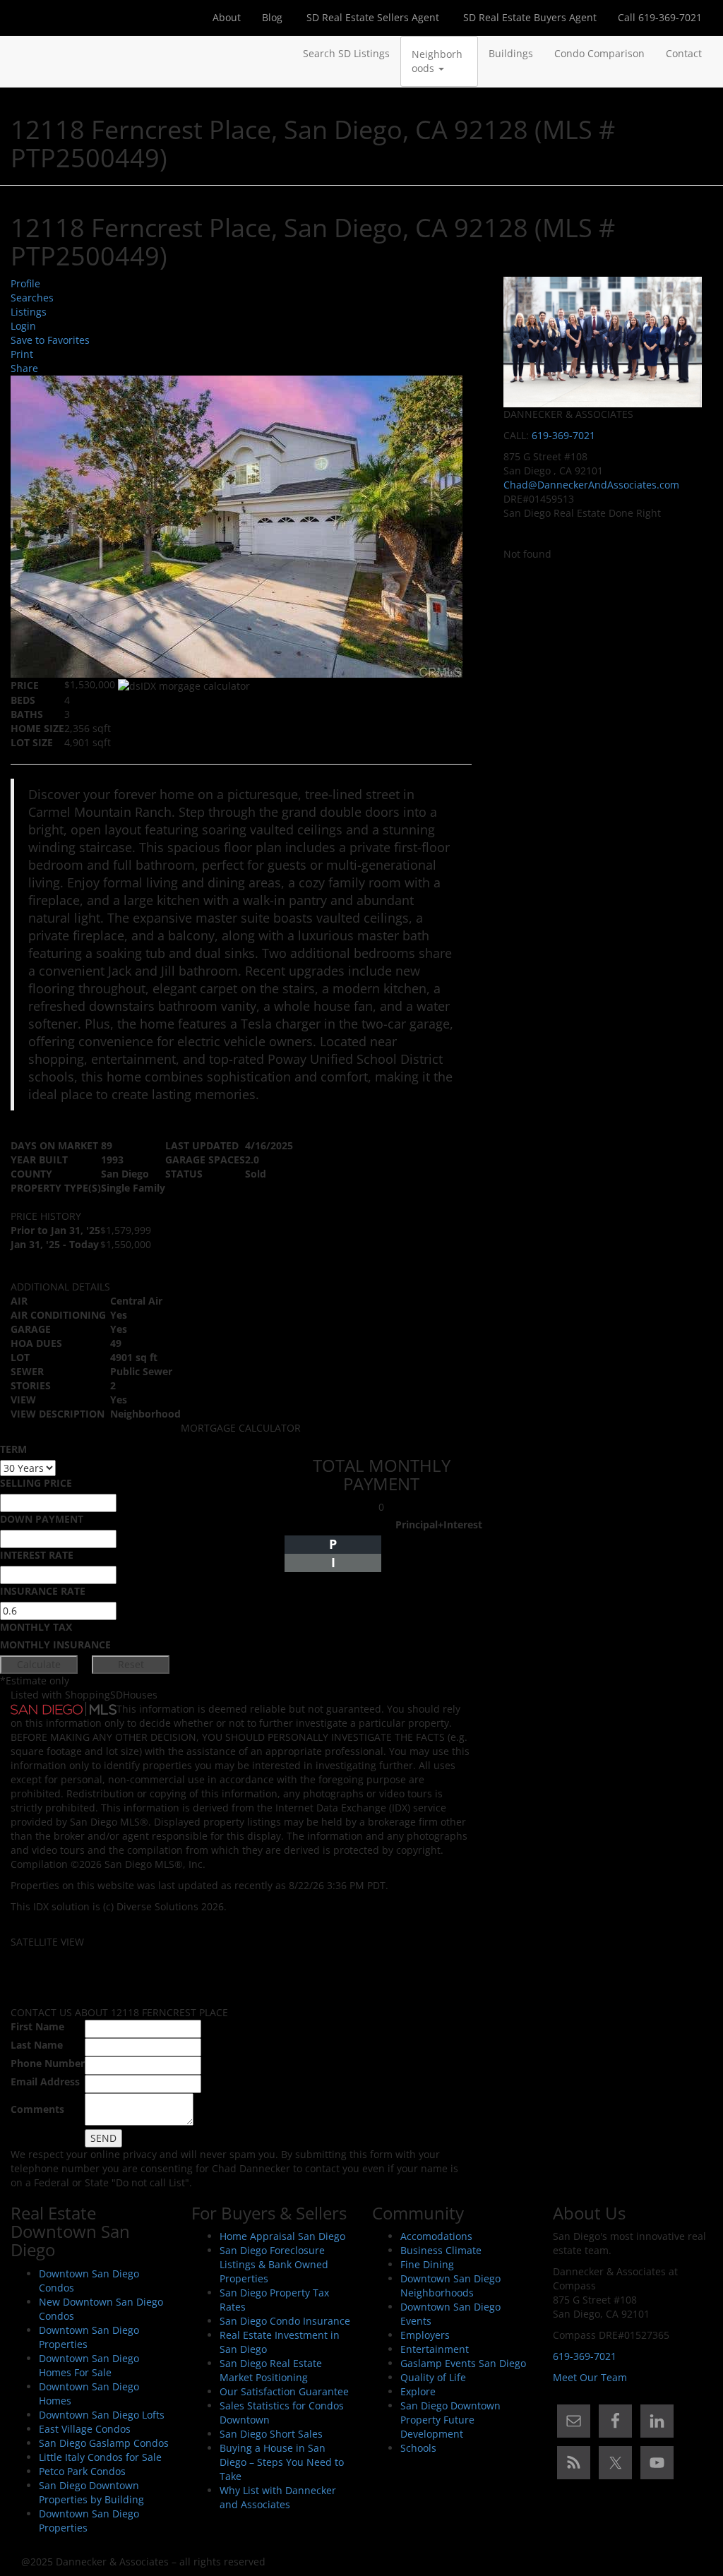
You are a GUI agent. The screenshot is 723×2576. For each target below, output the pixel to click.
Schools (418, 2448)
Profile (25, 283)
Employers (425, 2335)
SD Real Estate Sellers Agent (371, 17)
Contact (684, 53)
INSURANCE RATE (43, 1591)
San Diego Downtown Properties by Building (91, 2492)
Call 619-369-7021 (660, 17)
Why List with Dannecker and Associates (278, 2497)
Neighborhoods (437, 61)
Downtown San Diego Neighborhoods (450, 2286)
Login (23, 326)
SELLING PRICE (36, 1483)
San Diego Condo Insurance (285, 2321)
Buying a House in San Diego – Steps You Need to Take (282, 2462)
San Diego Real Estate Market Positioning (271, 2370)
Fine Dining (427, 2264)
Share (24, 368)
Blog (272, 17)
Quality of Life (433, 2377)
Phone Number (48, 2063)
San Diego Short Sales (271, 2434)
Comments (37, 2109)
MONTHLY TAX (36, 1627)
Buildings (511, 53)
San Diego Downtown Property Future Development (450, 2420)
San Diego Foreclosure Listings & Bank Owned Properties (274, 2264)
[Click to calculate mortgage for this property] (184, 686)
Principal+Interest (439, 1524)
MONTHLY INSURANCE (55, 1645)
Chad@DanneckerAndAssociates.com (591, 485)
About (227, 17)
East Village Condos (85, 2429)
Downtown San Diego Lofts (102, 2415)
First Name (37, 2026)
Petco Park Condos (82, 2471)
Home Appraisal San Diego (282, 2236)
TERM (13, 1449)
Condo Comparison (599, 53)
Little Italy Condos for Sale (100, 2457)
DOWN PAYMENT (42, 1519)
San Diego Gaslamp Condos (104, 2443)
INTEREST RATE (37, 1555)
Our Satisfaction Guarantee (284, 2391)
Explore (418, 2391)
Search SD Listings (346, 53)
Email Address (45, 2081)
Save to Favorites (50, 340)
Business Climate (441, 2250)
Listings (29, 312)
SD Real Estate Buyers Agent (528, 17)
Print (22, 354)
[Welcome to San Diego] (21, 54)
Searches (32, 298)
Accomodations (436, 2236)
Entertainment (435, 2349)
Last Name (37, 2045)
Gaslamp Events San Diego (463, 2363)
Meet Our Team (590, 2377)
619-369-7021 (563, 435)
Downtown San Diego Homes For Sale (89, 2365)
